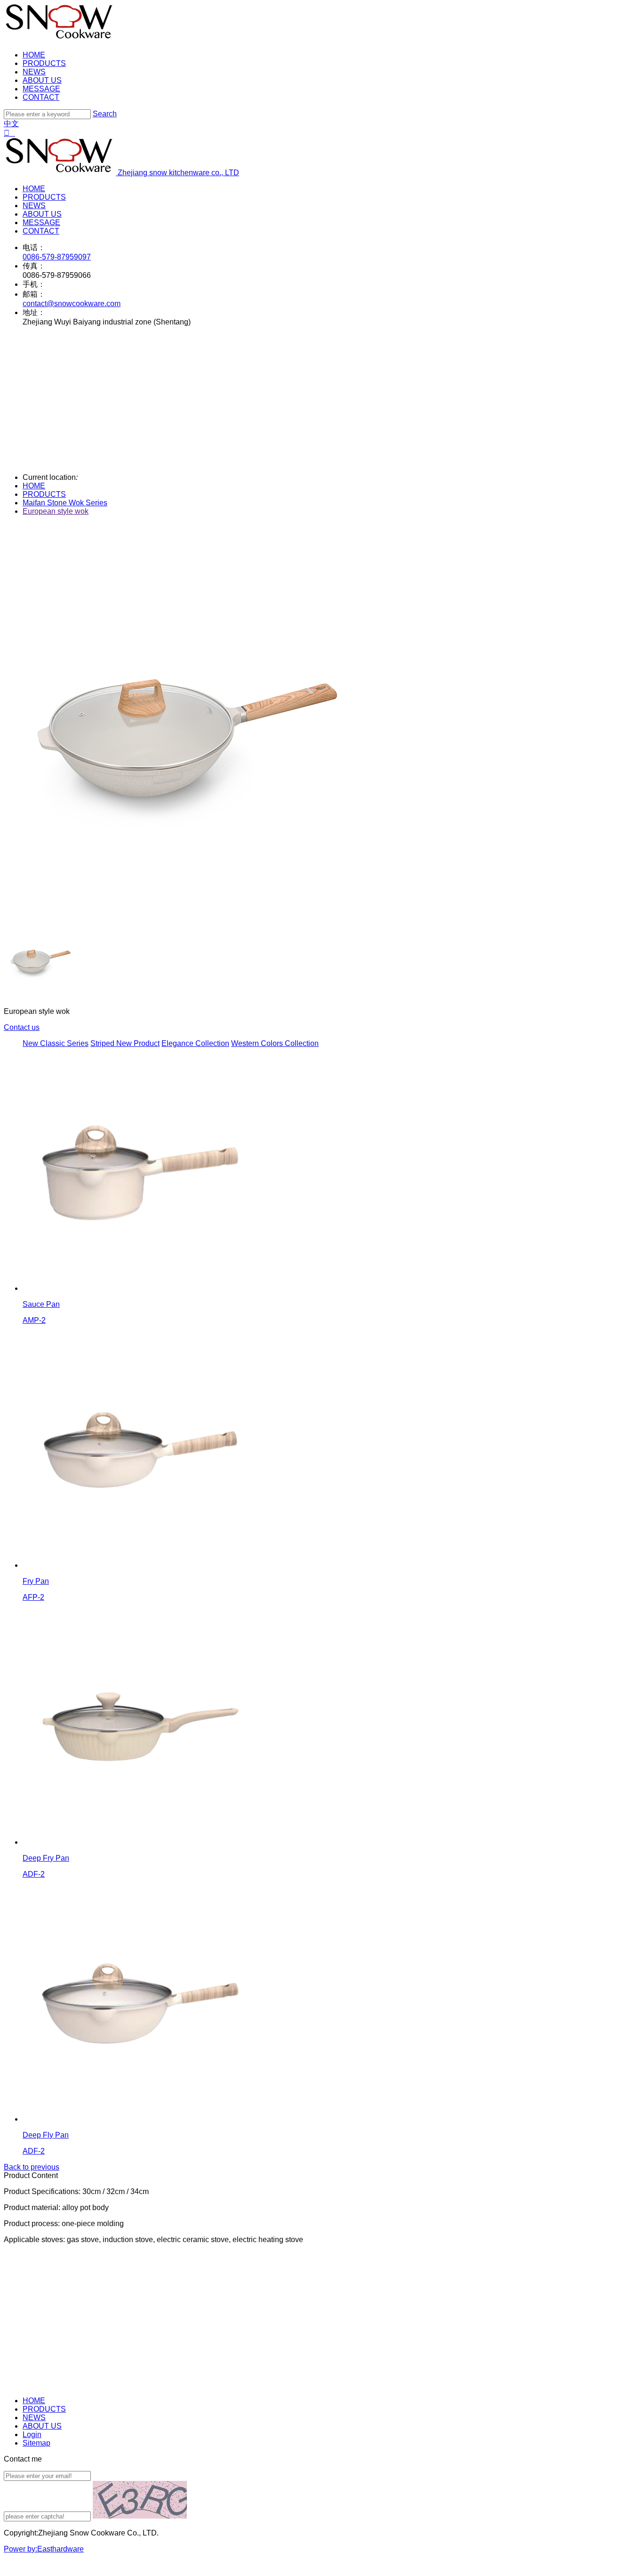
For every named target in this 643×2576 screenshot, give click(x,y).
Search (105, 114)
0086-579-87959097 (57, 257)
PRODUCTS (44, 63)
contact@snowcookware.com (72, 304)
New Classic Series (56, 1043)
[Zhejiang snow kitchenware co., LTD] (60, 39)
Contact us (22, 1027)
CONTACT (41, 97)
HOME (34, 55)
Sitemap (36, 2443)
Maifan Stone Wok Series (65, 503)
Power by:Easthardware (44, 2549)
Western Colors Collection (275, 1043)
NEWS (34, 72)
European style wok (56, 511)
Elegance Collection (195, 1043)
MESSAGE (41, 89)
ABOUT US (42, 80)
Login (32, 2434)
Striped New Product (125, 1043)
